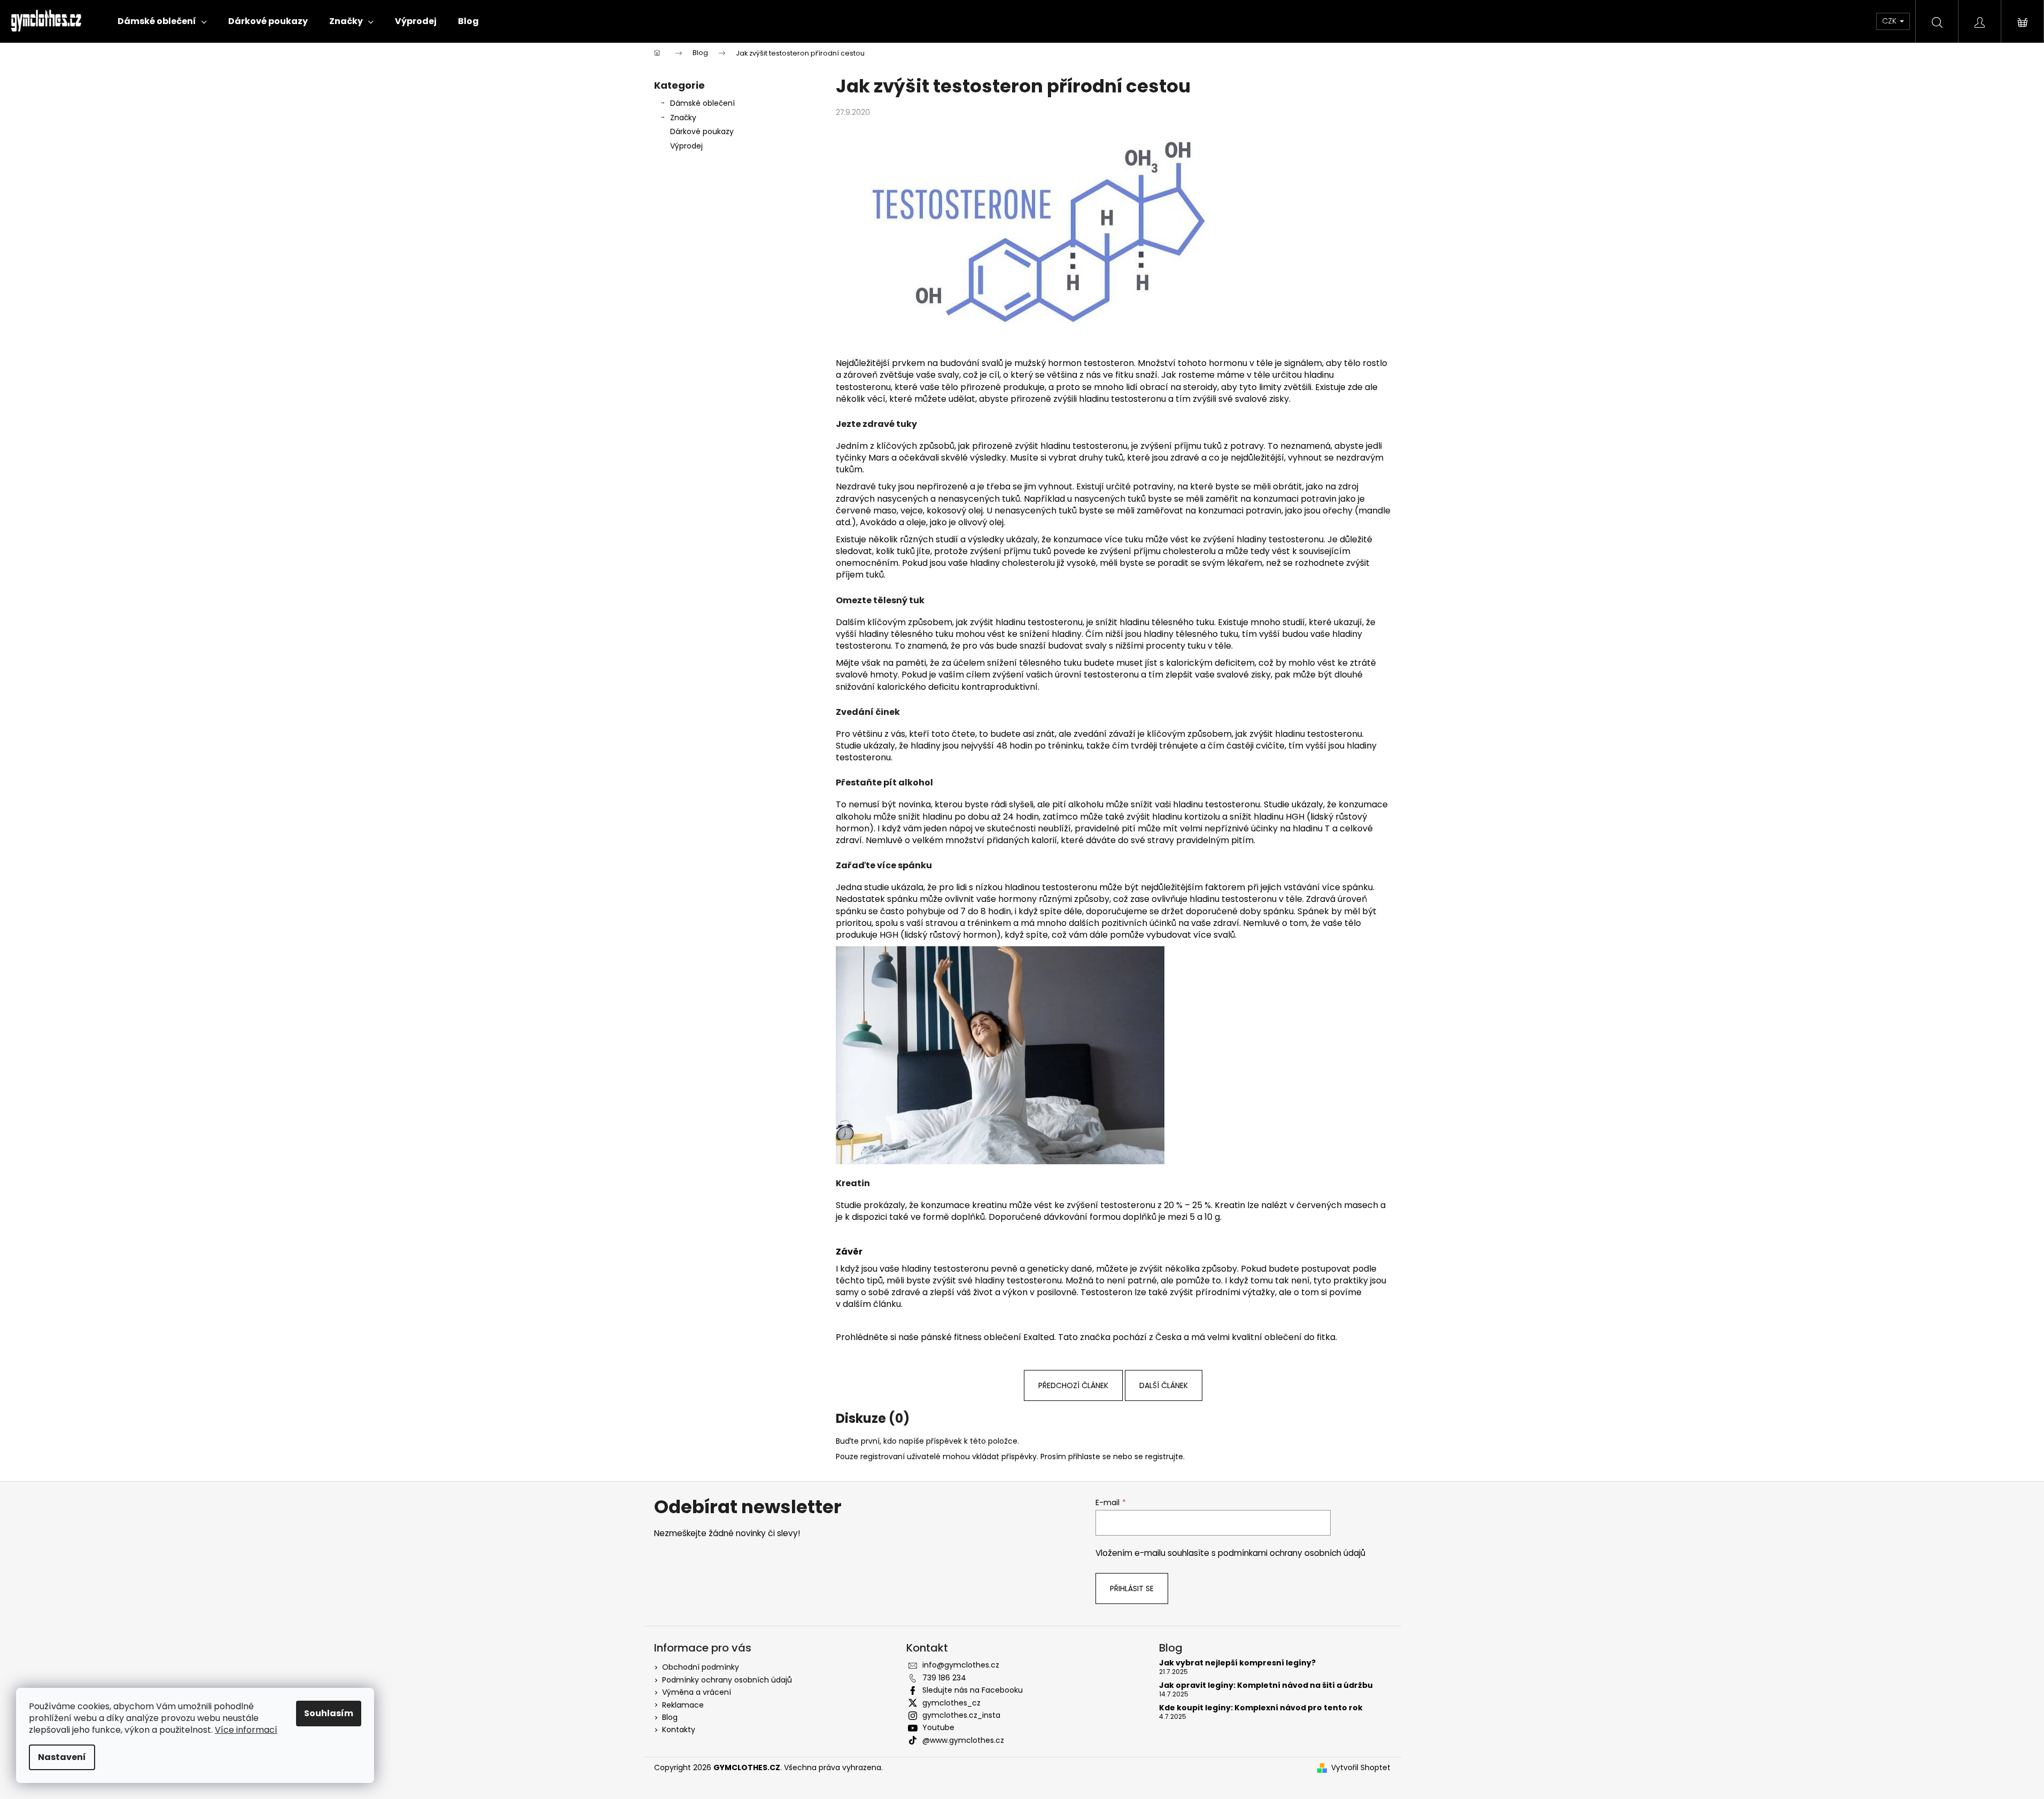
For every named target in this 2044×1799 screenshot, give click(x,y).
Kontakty (679, 1730)
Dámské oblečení (702, 103)
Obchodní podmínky (701, 1667)
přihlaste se (1090, 1457)
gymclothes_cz (951, 1703)
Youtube (938, 1727)
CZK (1890, 21)
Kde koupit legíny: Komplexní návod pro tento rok (1261, 1708)
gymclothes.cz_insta (961, 1715)
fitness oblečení (988, 1337)
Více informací (246, 1730)
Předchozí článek (1073, 1385)
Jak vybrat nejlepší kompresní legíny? (1237, 1663)
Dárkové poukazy (702, 131)
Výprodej (686, 146)
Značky (683, 118)
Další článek (1164, 1385)
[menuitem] (162, 21)
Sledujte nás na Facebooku (973, 1690)
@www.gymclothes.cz (963, 1740)
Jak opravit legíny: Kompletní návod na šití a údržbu (1266, 1685)
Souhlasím (329, 1713)
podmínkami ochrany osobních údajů (1292, 1553)
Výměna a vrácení (697, 1692)
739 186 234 (944, 1678)
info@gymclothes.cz (961, 1665)
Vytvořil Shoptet (1361, 1768)
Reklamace (683, 1705)
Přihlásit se (1132, 1588)
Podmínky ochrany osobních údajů (727, 1680)
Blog (670, 1717)
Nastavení (62, 1757)
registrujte (1164, 1457)
